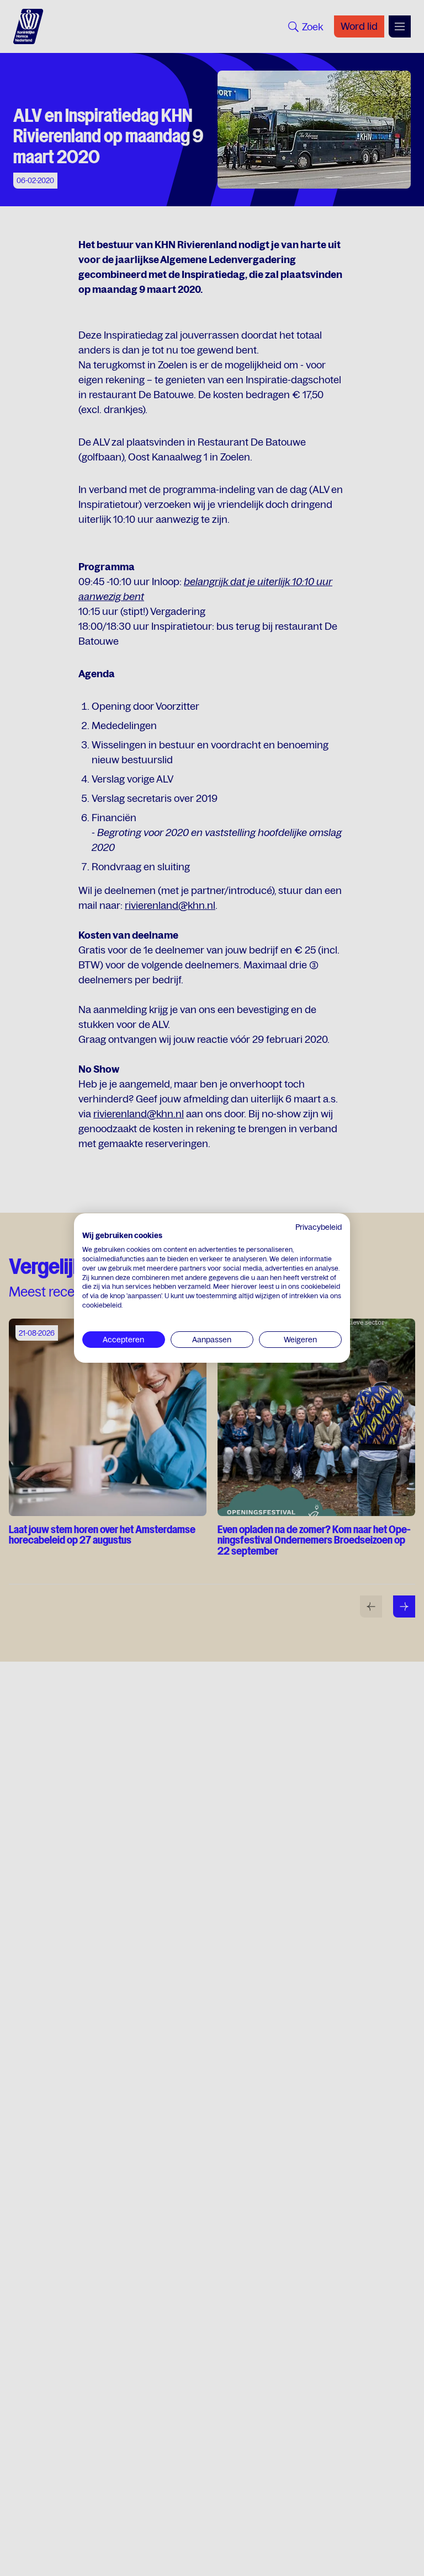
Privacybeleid (319, 1227)
